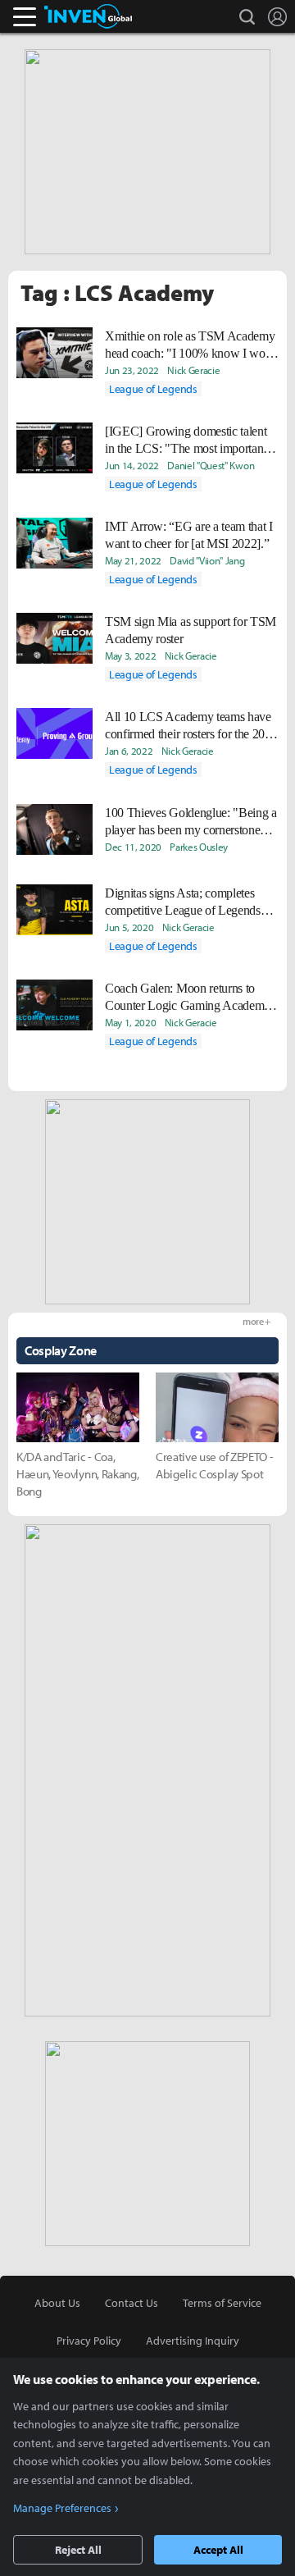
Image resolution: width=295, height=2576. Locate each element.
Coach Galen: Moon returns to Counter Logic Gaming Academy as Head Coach (188, 998)
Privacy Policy (89, 2341)
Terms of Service (222, 2303)
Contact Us (132, 2303)
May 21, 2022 (133, 560)
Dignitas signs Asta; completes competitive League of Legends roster (183, 902)
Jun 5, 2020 (129, 927)
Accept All (218, 2550)
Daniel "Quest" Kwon (211, 465)
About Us (57, 2303)
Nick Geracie (193, 370)
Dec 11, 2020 (133, 847)
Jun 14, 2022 (132, 465)
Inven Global (88, 16)
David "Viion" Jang (207, 560)
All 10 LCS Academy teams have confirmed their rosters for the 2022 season (191, 726)
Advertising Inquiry (193, 2341)
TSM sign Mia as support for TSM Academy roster (191, 630)
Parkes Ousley (199, 847)
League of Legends (153, 389)
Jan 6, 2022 (129, 751)
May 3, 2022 (130, 655)
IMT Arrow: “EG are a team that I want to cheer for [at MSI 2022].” (189, 535)
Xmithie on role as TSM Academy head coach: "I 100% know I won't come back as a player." (191, 345)
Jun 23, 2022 (132, 370)
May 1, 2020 (130, 1022)
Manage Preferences (62, 2508)
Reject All (78, 2550)
